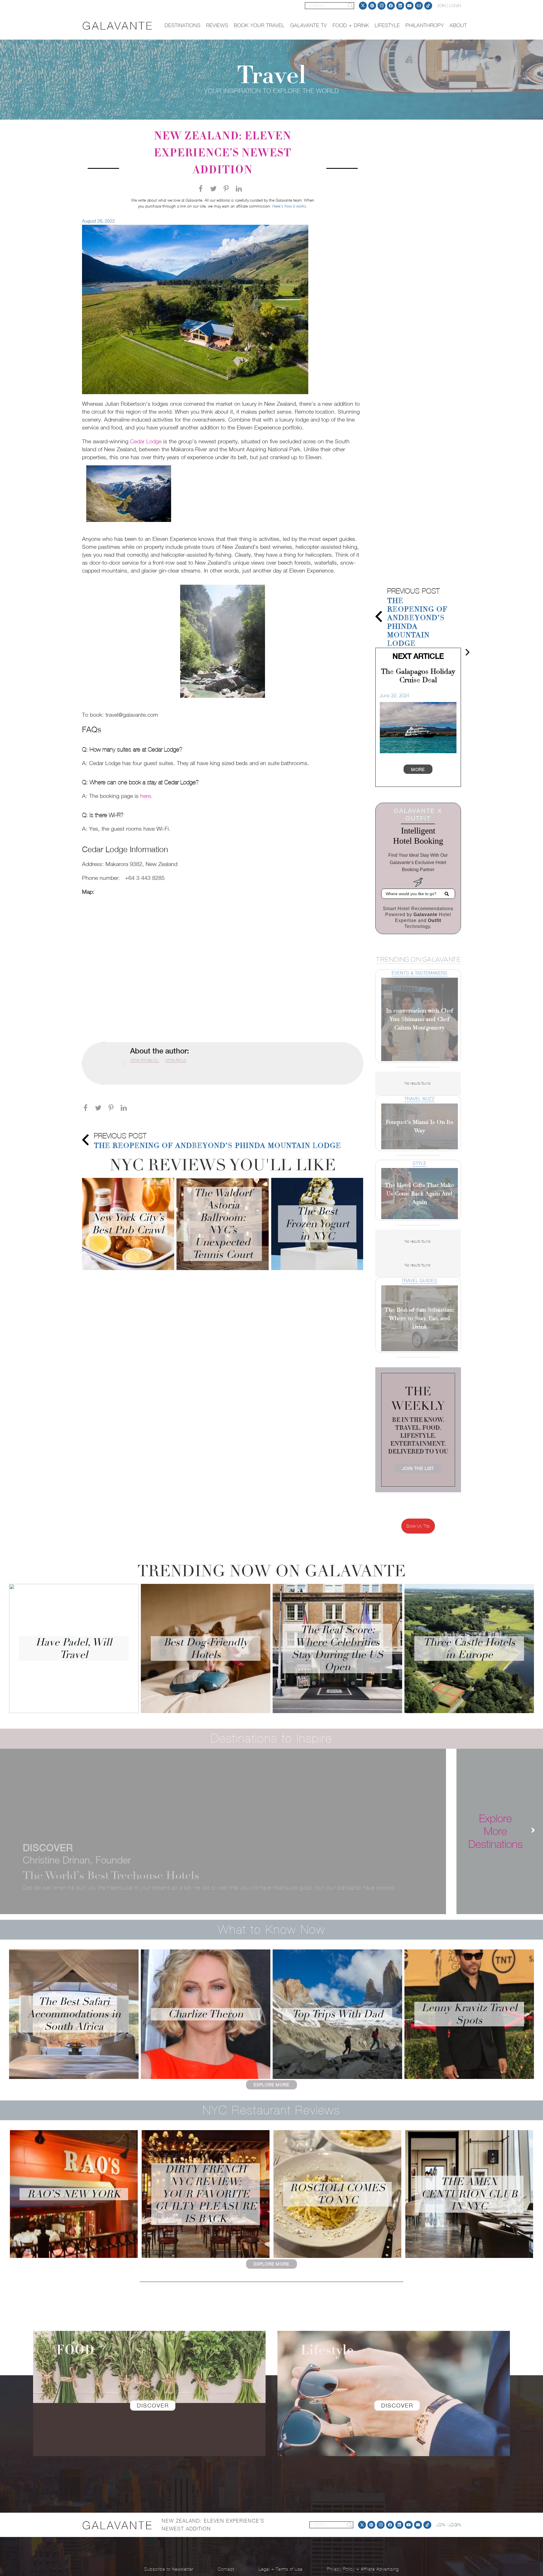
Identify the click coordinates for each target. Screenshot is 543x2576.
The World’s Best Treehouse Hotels (111, 1875)
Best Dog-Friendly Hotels (206, 1648)
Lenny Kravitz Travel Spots (469, 2014)
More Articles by (145, 1060)
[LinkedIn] (400, 6)
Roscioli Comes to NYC (338, 2194)
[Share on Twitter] (216, 190)
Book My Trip (418, 1526)
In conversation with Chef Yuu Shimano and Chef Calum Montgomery (420, 1019)
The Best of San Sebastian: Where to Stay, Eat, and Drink (420, 1318)
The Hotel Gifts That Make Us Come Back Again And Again (419, 1194)
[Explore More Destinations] (530, 1831)
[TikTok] (428, 6)
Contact (226, 2569)
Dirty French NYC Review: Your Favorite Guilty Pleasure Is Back (206, 2194)
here (146, 796)
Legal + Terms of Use (281, 2569)
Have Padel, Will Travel (74, 1648)
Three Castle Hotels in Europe (469, 1648)
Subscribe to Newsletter (169, 2569)
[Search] (350, 6)
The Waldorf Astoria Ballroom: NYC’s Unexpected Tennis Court (223, 1224)
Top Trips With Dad (338, 2014)
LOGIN (455, 6)
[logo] (118, 26)
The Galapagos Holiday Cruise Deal (418, 676)
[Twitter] (363, 6)
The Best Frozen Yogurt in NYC (317, 1224)
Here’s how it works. (290, 206)
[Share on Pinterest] (229, 190)
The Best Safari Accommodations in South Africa (74, 2014)
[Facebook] (391, 6)
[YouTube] (410, 6)
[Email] (419, 6)
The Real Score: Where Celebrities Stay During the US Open (337, 1648)
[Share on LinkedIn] (242, 190)
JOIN (441, 6)
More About (176, 1060)
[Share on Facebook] (203, 190)
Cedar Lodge (146, 441)
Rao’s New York (74, 2194)
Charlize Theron (206, 2014)
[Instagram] (382, 6)
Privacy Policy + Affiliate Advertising (363, 2569)
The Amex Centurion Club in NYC (469, 2194)
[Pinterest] (372, 6)
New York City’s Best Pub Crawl (128, 1224)
